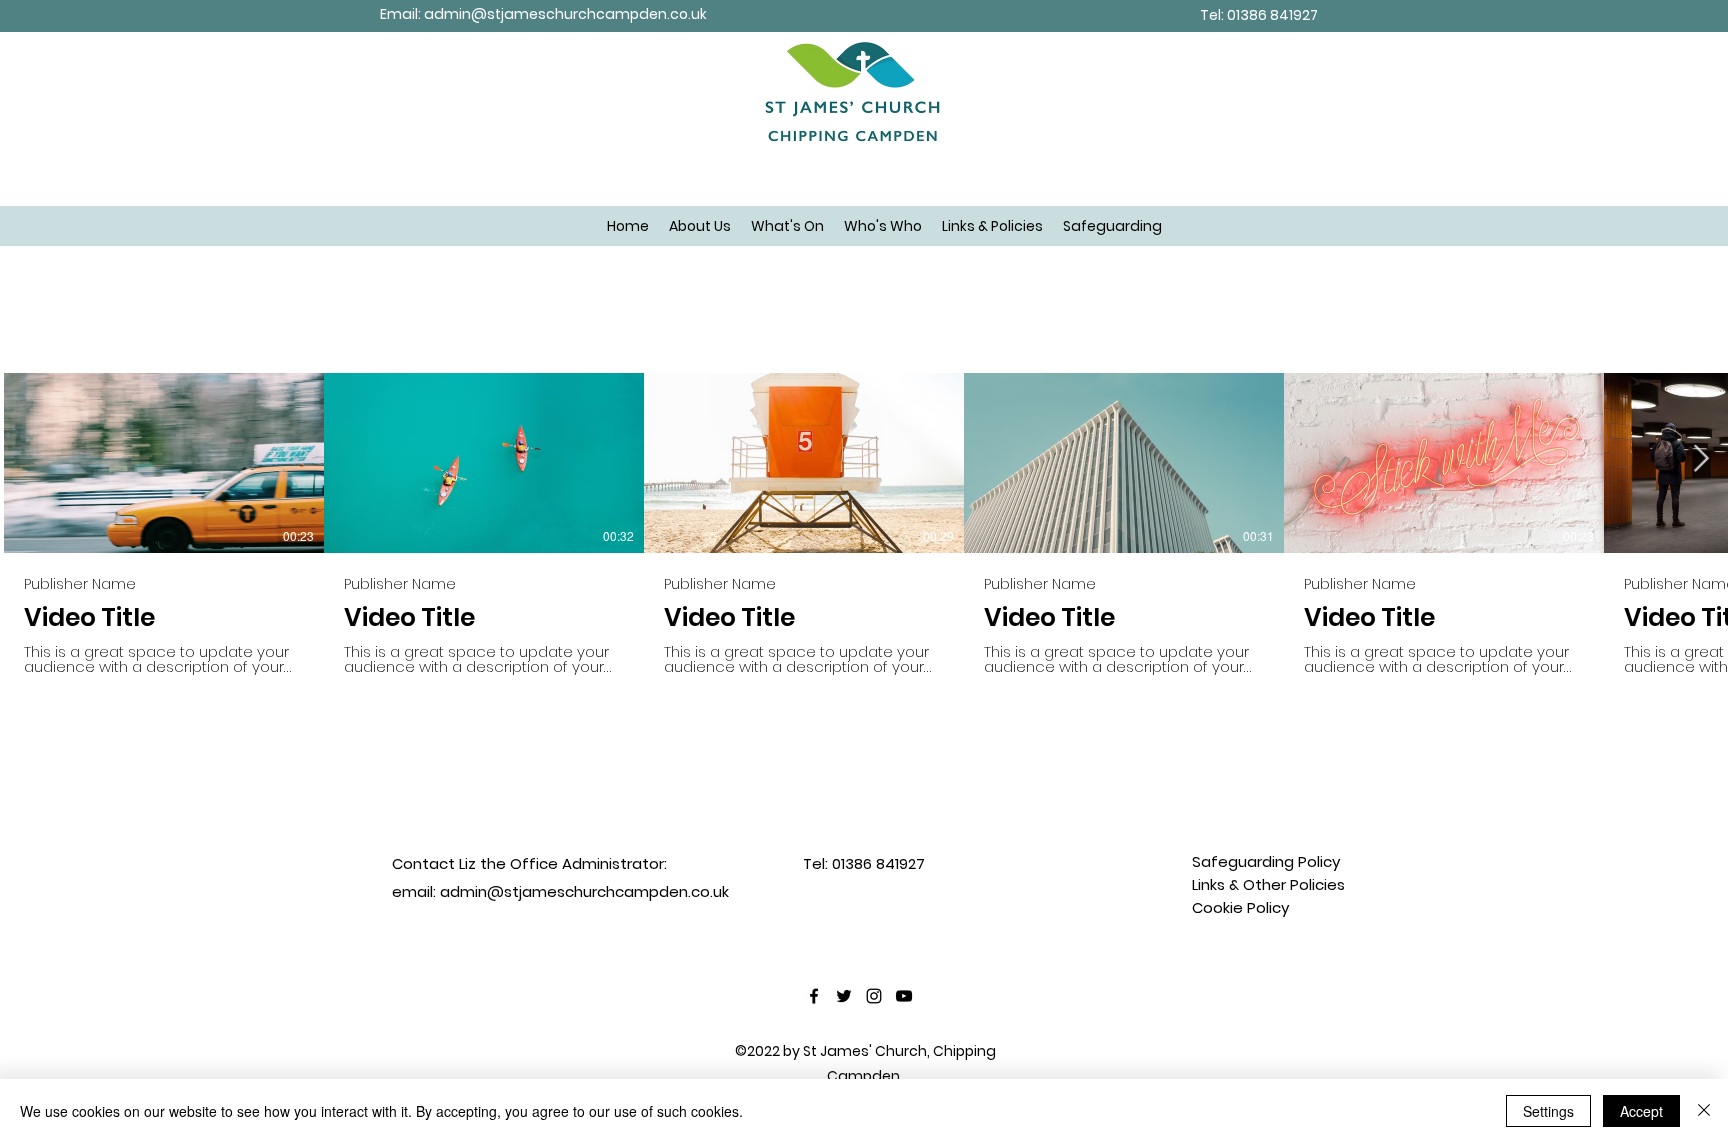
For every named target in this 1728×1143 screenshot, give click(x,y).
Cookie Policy (1240, 907)
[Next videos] (1700, 459)
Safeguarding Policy (1266, 861)
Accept (1641, 1111)
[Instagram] (874, 996)
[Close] (1704, 1111)
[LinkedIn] (904, 996)
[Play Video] (164, 463)
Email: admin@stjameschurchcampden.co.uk (543, 14)
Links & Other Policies (1268, 884)
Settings (1548, 1111)
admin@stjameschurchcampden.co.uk (584, 891)
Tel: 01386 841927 (1259, 15)
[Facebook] (814, 996)
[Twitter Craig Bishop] (844, 996)
